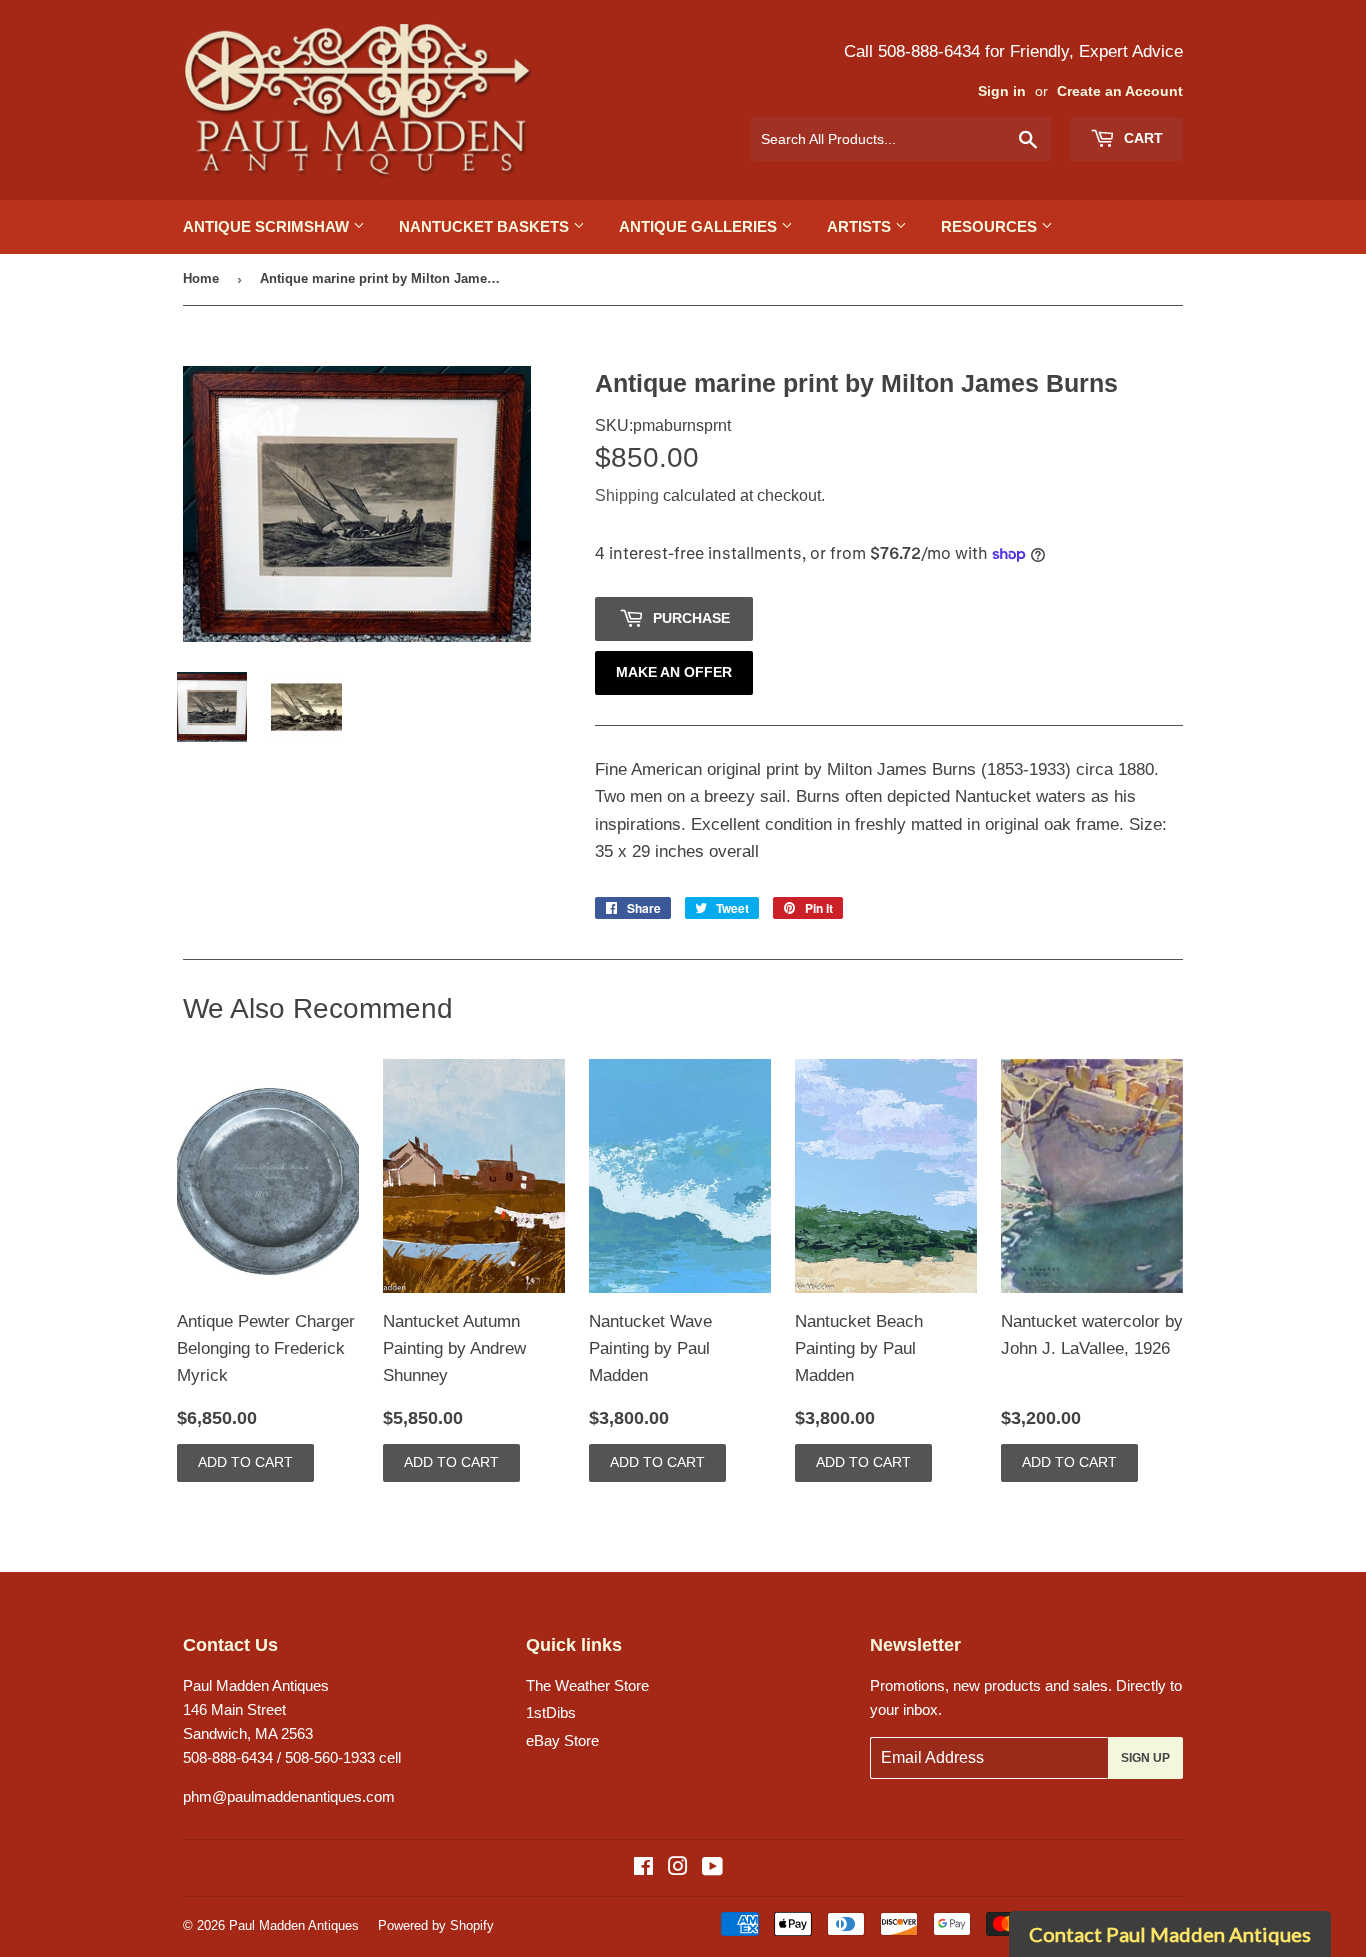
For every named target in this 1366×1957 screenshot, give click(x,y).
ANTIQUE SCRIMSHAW (268, 226)
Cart (1141, 138)
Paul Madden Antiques (294, 1925)
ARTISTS (861, 226)
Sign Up (1145, 1758)
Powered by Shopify (436, 1925)
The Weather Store (587, 1685)
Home (201, 278)
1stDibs (551, 1712)
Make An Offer (674, 672)
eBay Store (562, 1740)
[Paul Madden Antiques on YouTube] (712, 1868)
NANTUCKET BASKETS (486, 226)
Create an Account (1120, 91)
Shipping (627, 495)
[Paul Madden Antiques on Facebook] (643, 1868)
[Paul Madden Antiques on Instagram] (678, 1868)
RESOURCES (991, 226)
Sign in (1002, 91)
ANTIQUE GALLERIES (700, 226)
